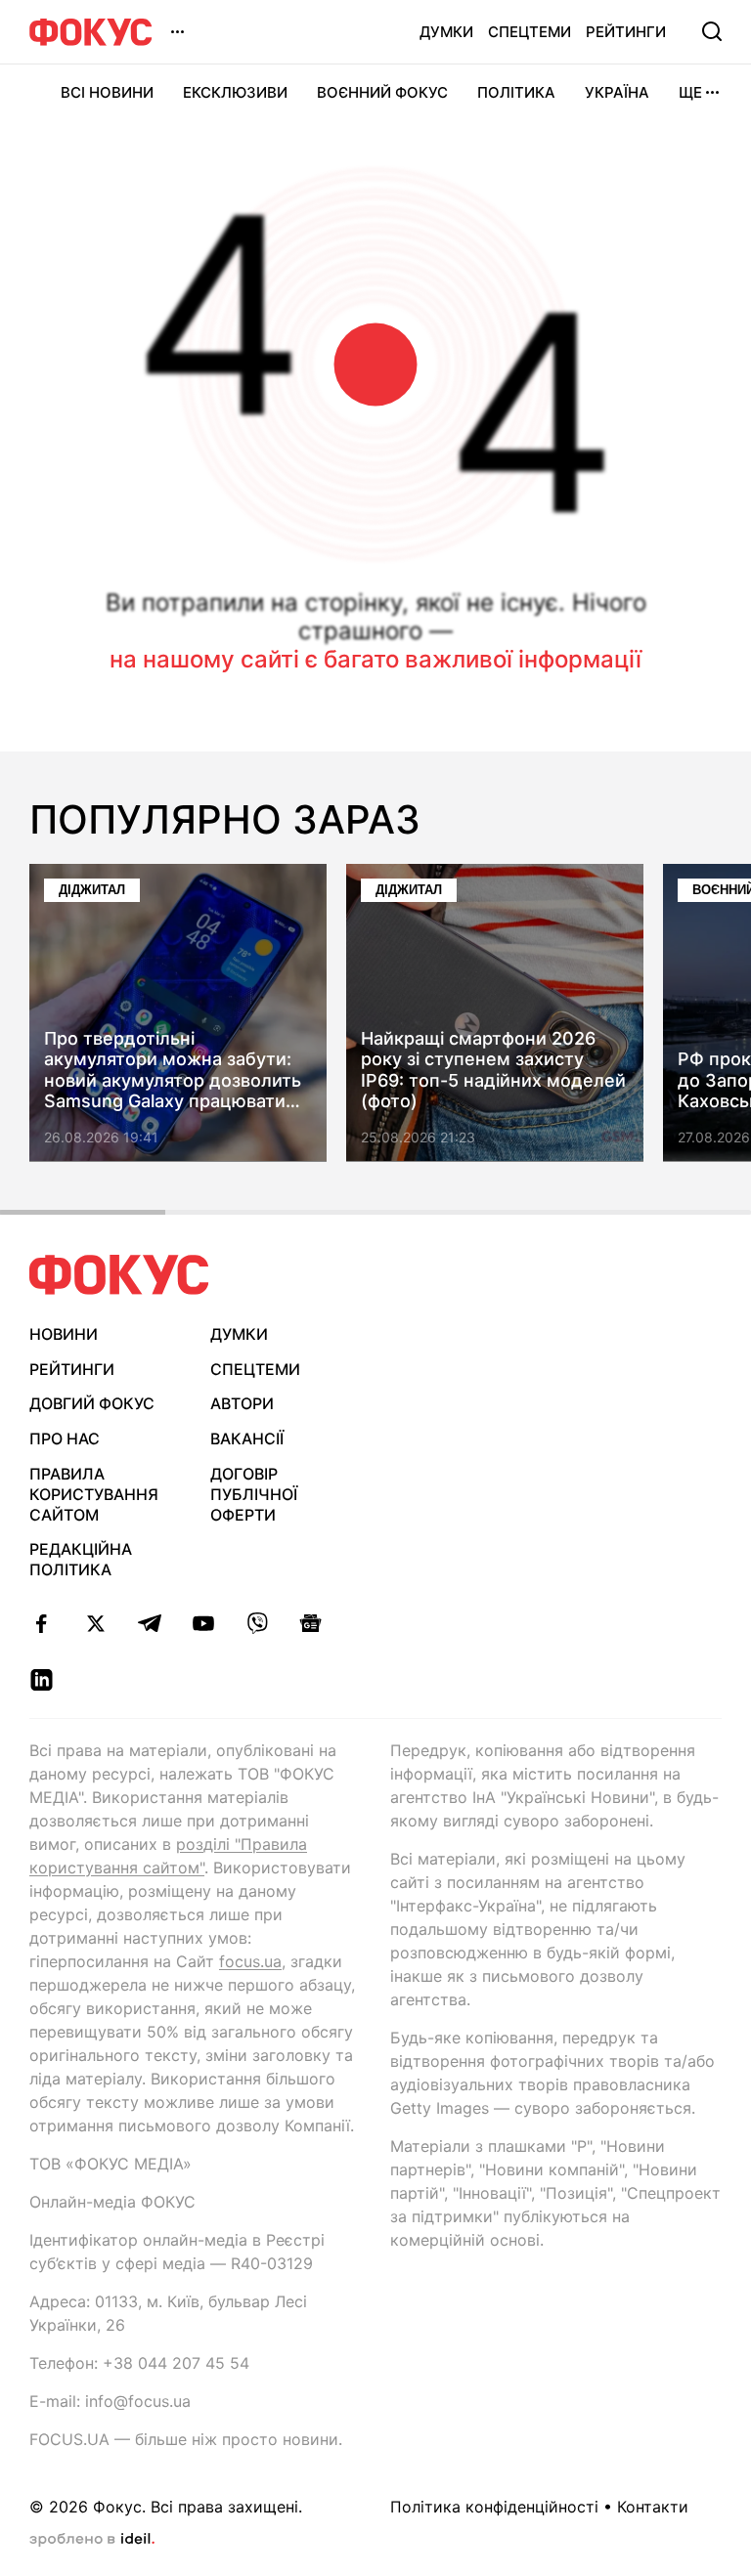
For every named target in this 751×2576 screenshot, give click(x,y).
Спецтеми (530, 32)
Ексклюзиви (235, 92)
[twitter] (95, 1623)
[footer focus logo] (119, 1275)
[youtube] (203, 1623)
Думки (446, 32)
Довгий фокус (92, 1403)
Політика (516, 92)
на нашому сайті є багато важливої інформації (375, 659)
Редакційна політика (81, 1559)
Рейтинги (626, 32)
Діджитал (92, 890)
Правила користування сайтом (94, 1494)
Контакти (653, 2507)
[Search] (712, 31)
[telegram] (149, 1623)
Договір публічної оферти (254, 1494)
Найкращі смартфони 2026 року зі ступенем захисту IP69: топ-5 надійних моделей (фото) (493, 1070)
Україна (617, 92)
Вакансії (247, 1438)
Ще (690, 92)
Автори (242, 1403)
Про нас (65, 1438)
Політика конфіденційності (494, 2507)
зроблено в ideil (92, 2540)
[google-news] (310, 1623)
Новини (64, 1334)
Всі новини (107, 92)
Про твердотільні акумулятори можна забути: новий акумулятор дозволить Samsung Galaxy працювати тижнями (173, 1070)
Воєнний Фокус (382, 92)
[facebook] (42, 1623)
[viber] (257, 1623)
